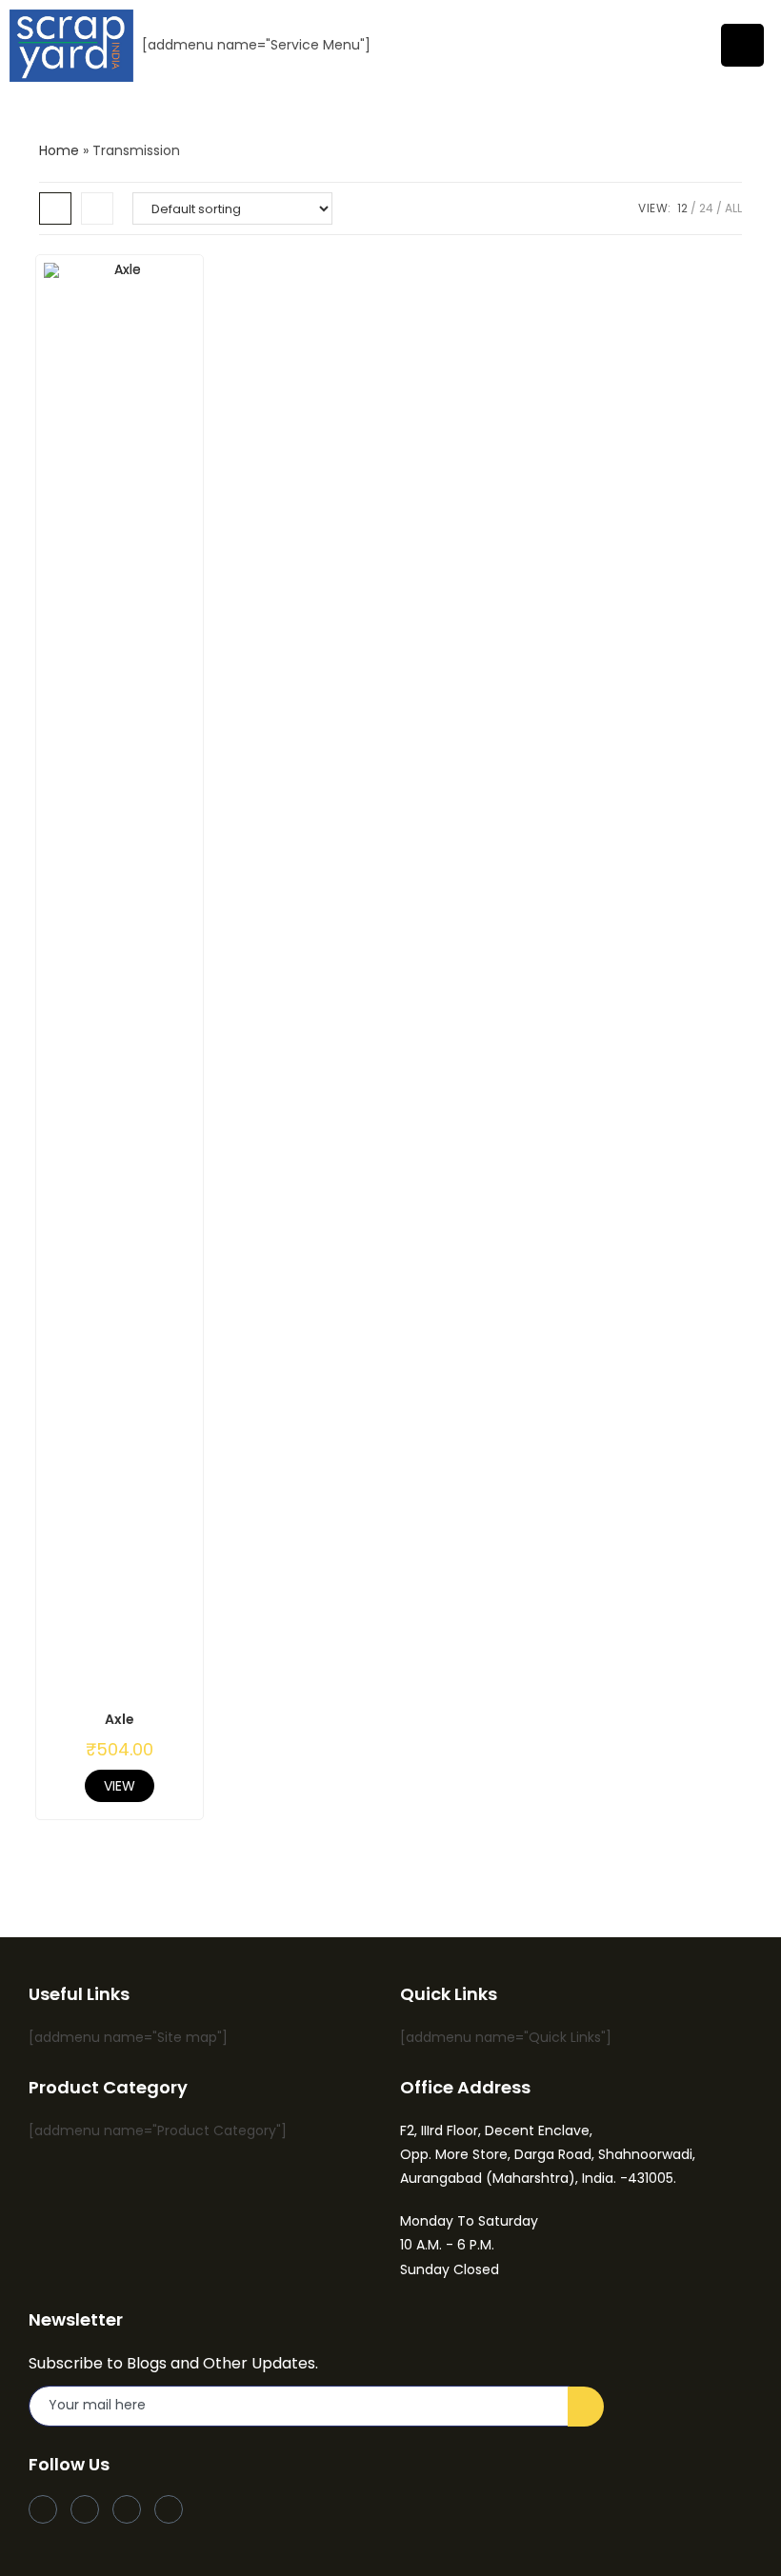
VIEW (120, 1786)
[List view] (97, 208)
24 (706, 208)
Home (59, 150)
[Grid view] (55, 208)
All (733, 208)
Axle (120, 1719)
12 (682, 208)
